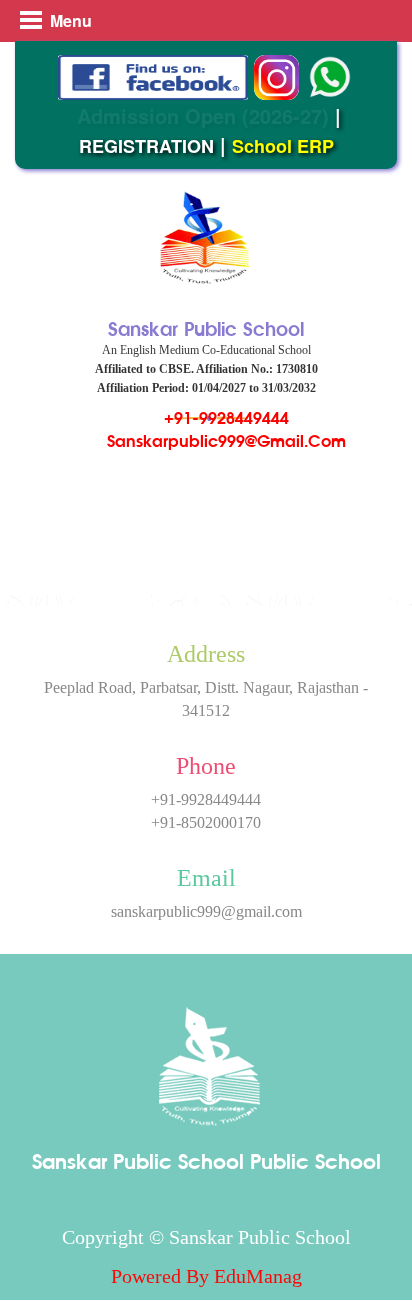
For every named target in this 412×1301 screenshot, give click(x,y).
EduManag (258, 1276)
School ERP (283, 146)
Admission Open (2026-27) (203, 115)
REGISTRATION (146, 146)
